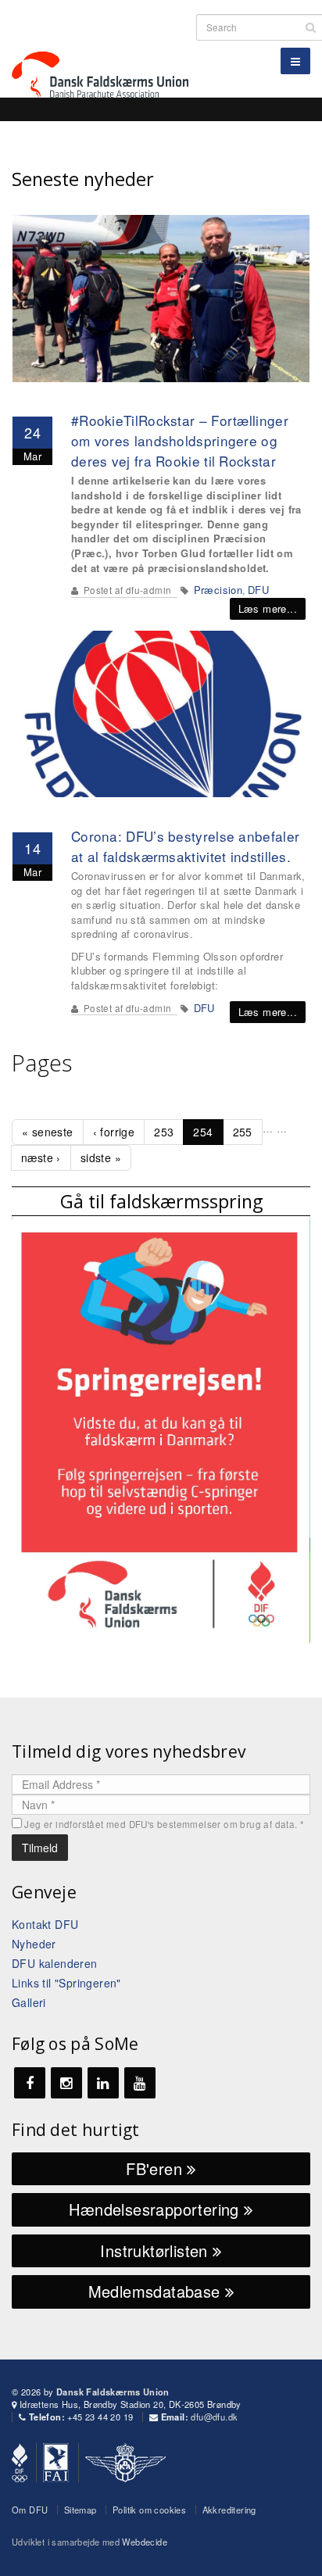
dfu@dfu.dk (214, 2417)
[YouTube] (140, 2083)
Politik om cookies (149, 2510)
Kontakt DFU (45, 1924)
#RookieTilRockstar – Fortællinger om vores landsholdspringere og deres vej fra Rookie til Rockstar (180, 440)
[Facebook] (30, 2083)
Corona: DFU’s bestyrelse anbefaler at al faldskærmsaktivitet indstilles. (185, 846)
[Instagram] (66, 2083)
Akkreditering (229, 2510)
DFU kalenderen (55, 1963)
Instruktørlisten (156, 2250)
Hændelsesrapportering (156, 2209)
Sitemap (80, 2510)
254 (203, 1132)
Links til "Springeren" (66, 1983)
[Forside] (109, 47)
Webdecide (145, 2542)
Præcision (218, 590)
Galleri (29, 2002)
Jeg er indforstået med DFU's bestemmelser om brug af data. (164, 1824)
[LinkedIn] (103, 2083)
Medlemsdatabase (157, 2291)
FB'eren (156, 2168)
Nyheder (34, 1944)
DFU (258, 590)
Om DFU (30, 2510)
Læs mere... (268, 608)
